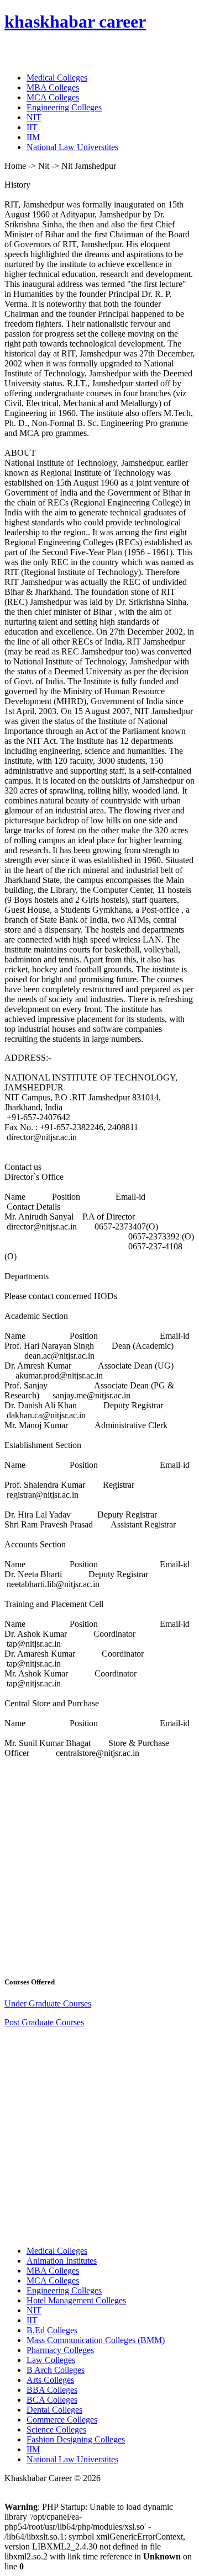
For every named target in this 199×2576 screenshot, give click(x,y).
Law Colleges (51, 2360)
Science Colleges (56, 2429)
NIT (34, 117)
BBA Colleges (52, 2390)
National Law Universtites (72, 147)
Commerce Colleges (62, 2420)
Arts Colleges (50, 2380)
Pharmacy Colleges (60, 2350)
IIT (32, 127)
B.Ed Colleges (52, 2330)
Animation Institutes (62, 2261)
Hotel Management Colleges (76, 2300)
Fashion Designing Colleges (76, 2439)
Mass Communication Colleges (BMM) (96, 2340)
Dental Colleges (54, 2410)
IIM (33, 137)
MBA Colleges (53, 87)
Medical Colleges (57, 78)
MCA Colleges (53, 97)
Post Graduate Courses (44, 2022)
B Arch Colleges (56, 2370)
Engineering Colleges (64, 107)
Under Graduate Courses (48, 2003)
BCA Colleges (52, 2400)
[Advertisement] (99, 1866)
